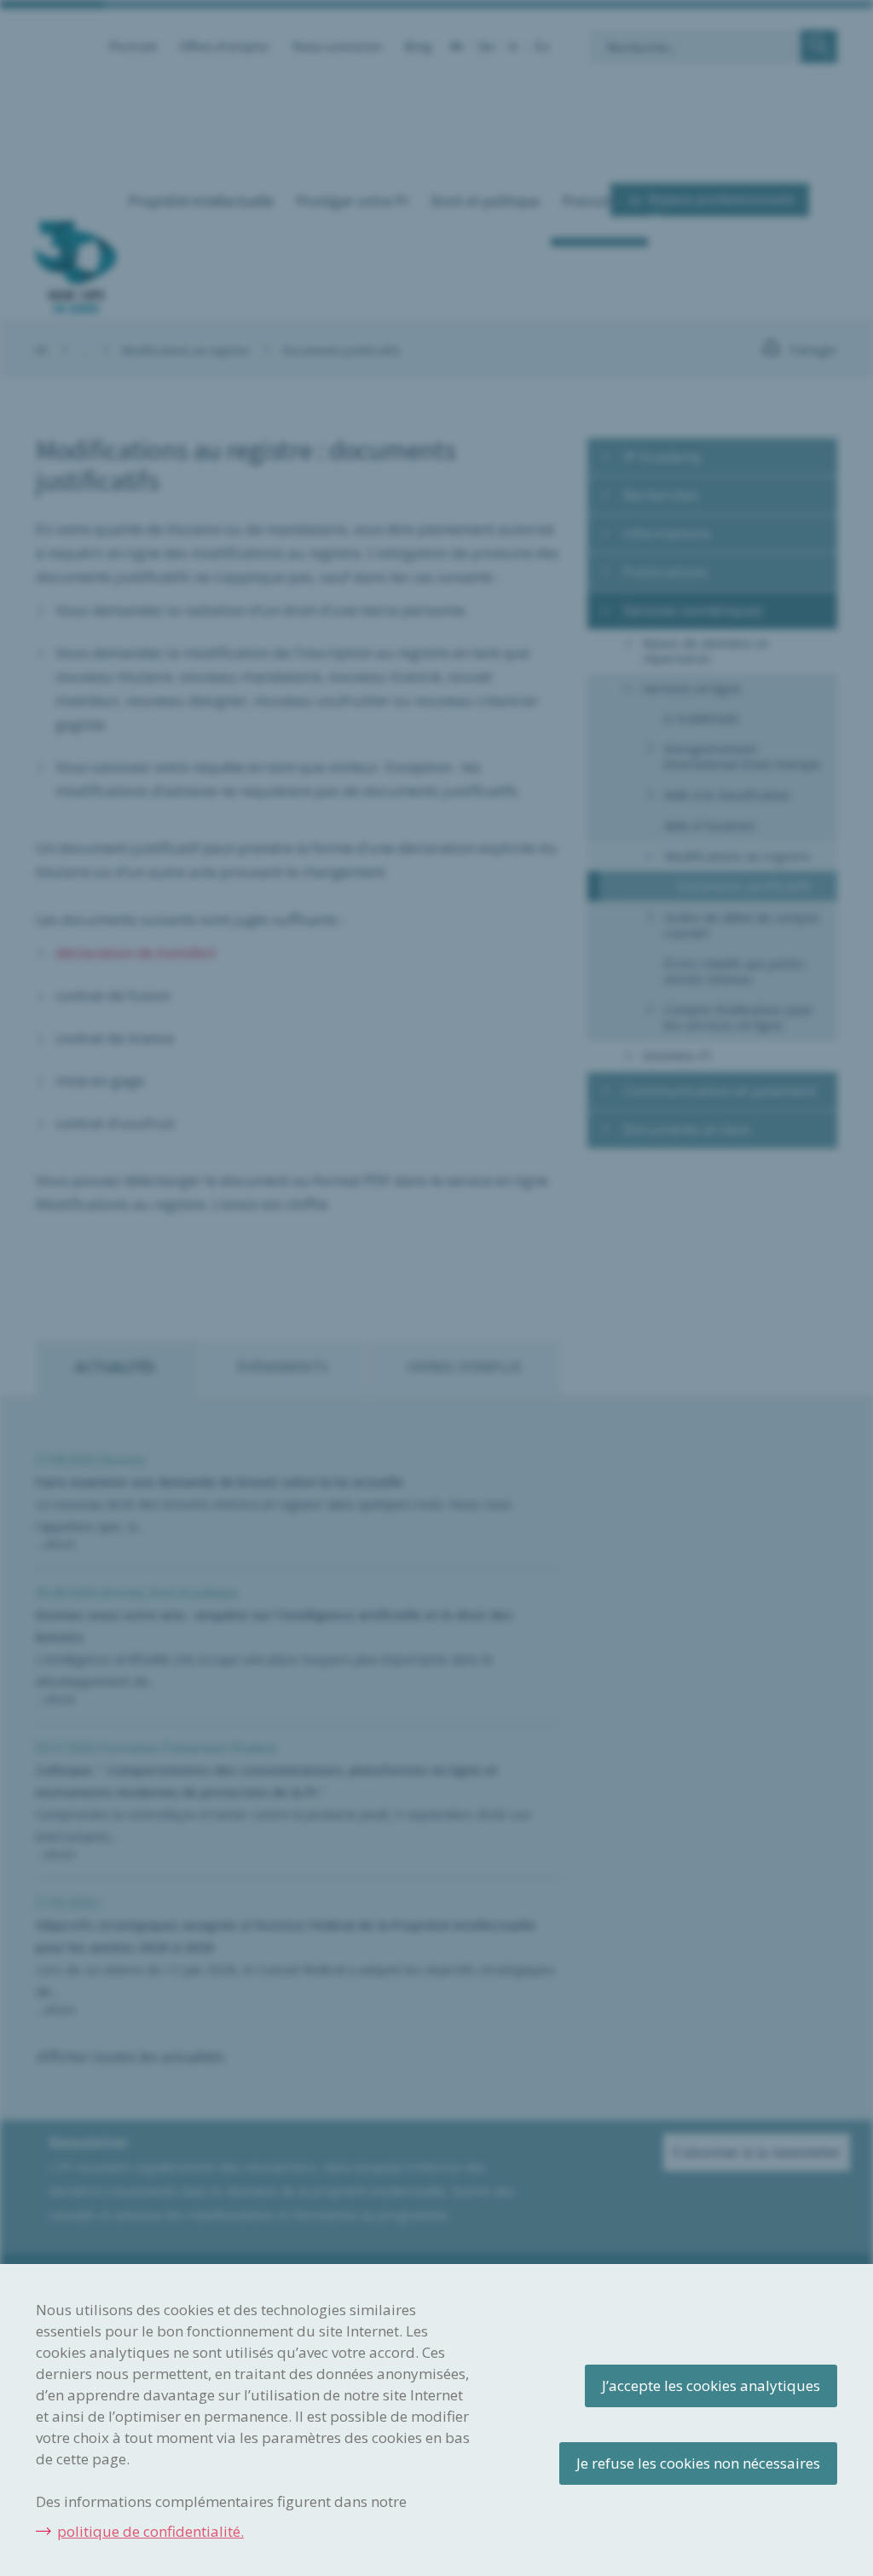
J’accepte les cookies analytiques (711, 2385)
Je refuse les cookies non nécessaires (698, 2463)
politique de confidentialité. (150, 2531)
